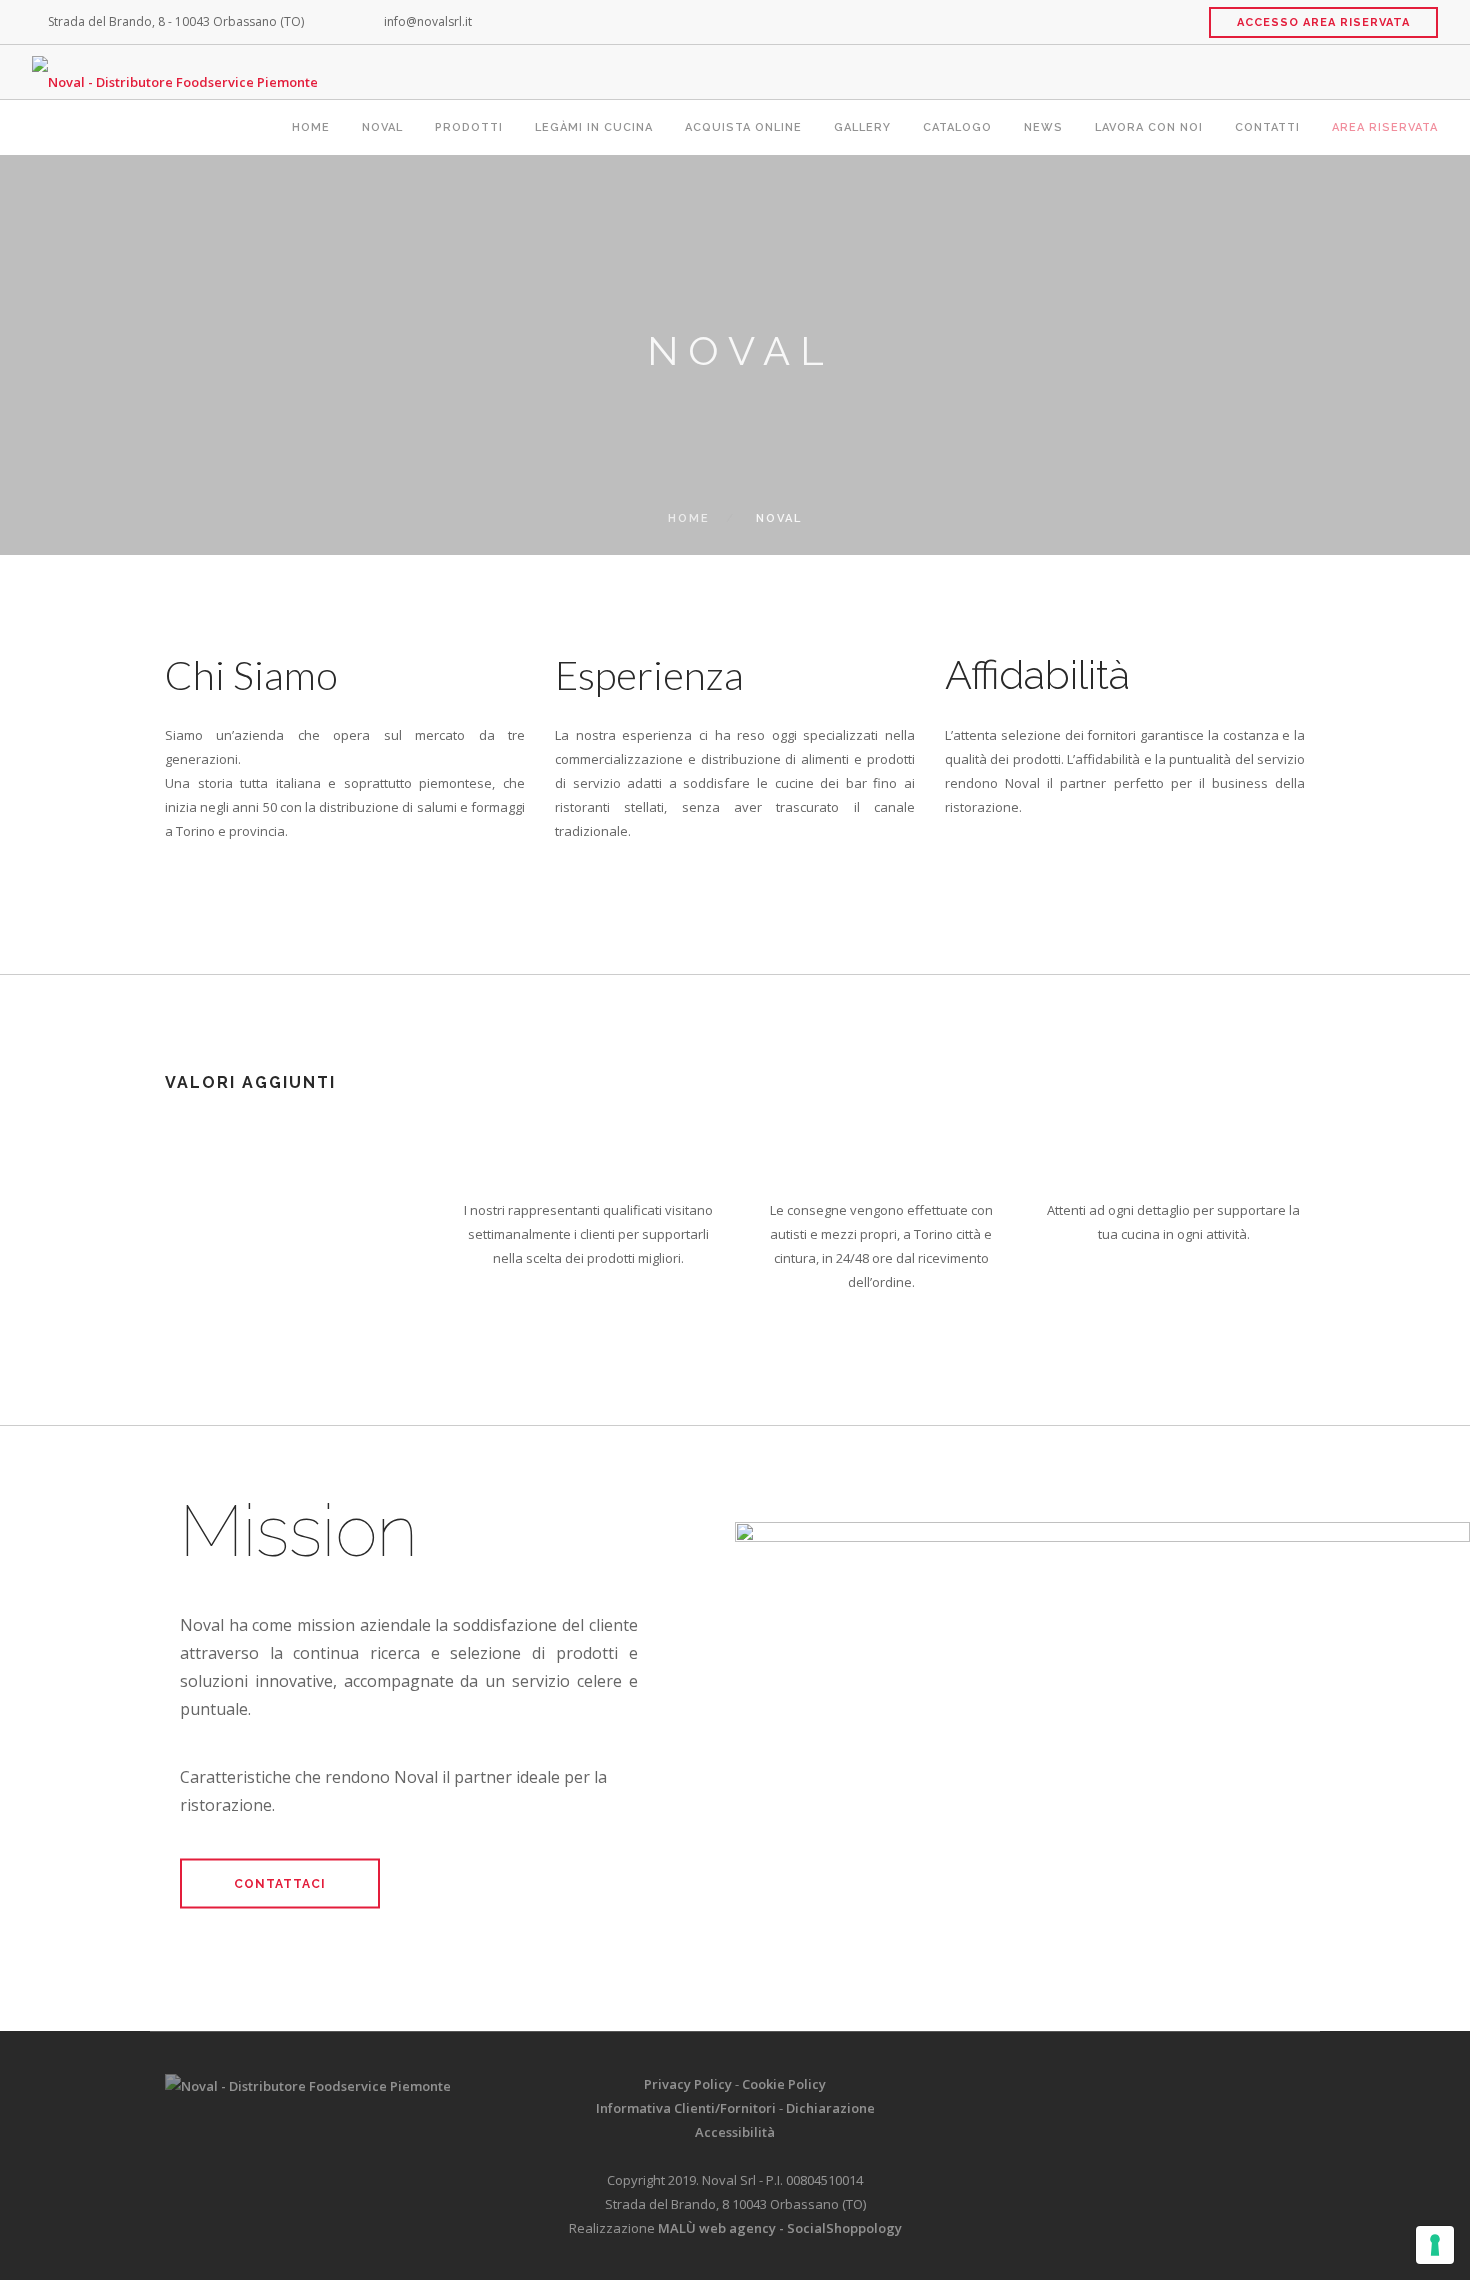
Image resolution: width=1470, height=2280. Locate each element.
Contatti (1267, 127)
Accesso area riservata (1323, 22)
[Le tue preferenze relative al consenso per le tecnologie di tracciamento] (1435, 2245)
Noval (382, 127)
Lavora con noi (1149, 127)
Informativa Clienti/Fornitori (686, 2108)
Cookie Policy (784, 2084)
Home (311, 127)
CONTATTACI (280, 1883)
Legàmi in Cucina (594, 127)
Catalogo (957, 127)
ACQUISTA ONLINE (743, 127)
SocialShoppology (844, 2228)
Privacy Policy (688, 2084)
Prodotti (469, 127)
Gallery (862, 127)
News (1043, 127)
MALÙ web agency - (722, 2228)
